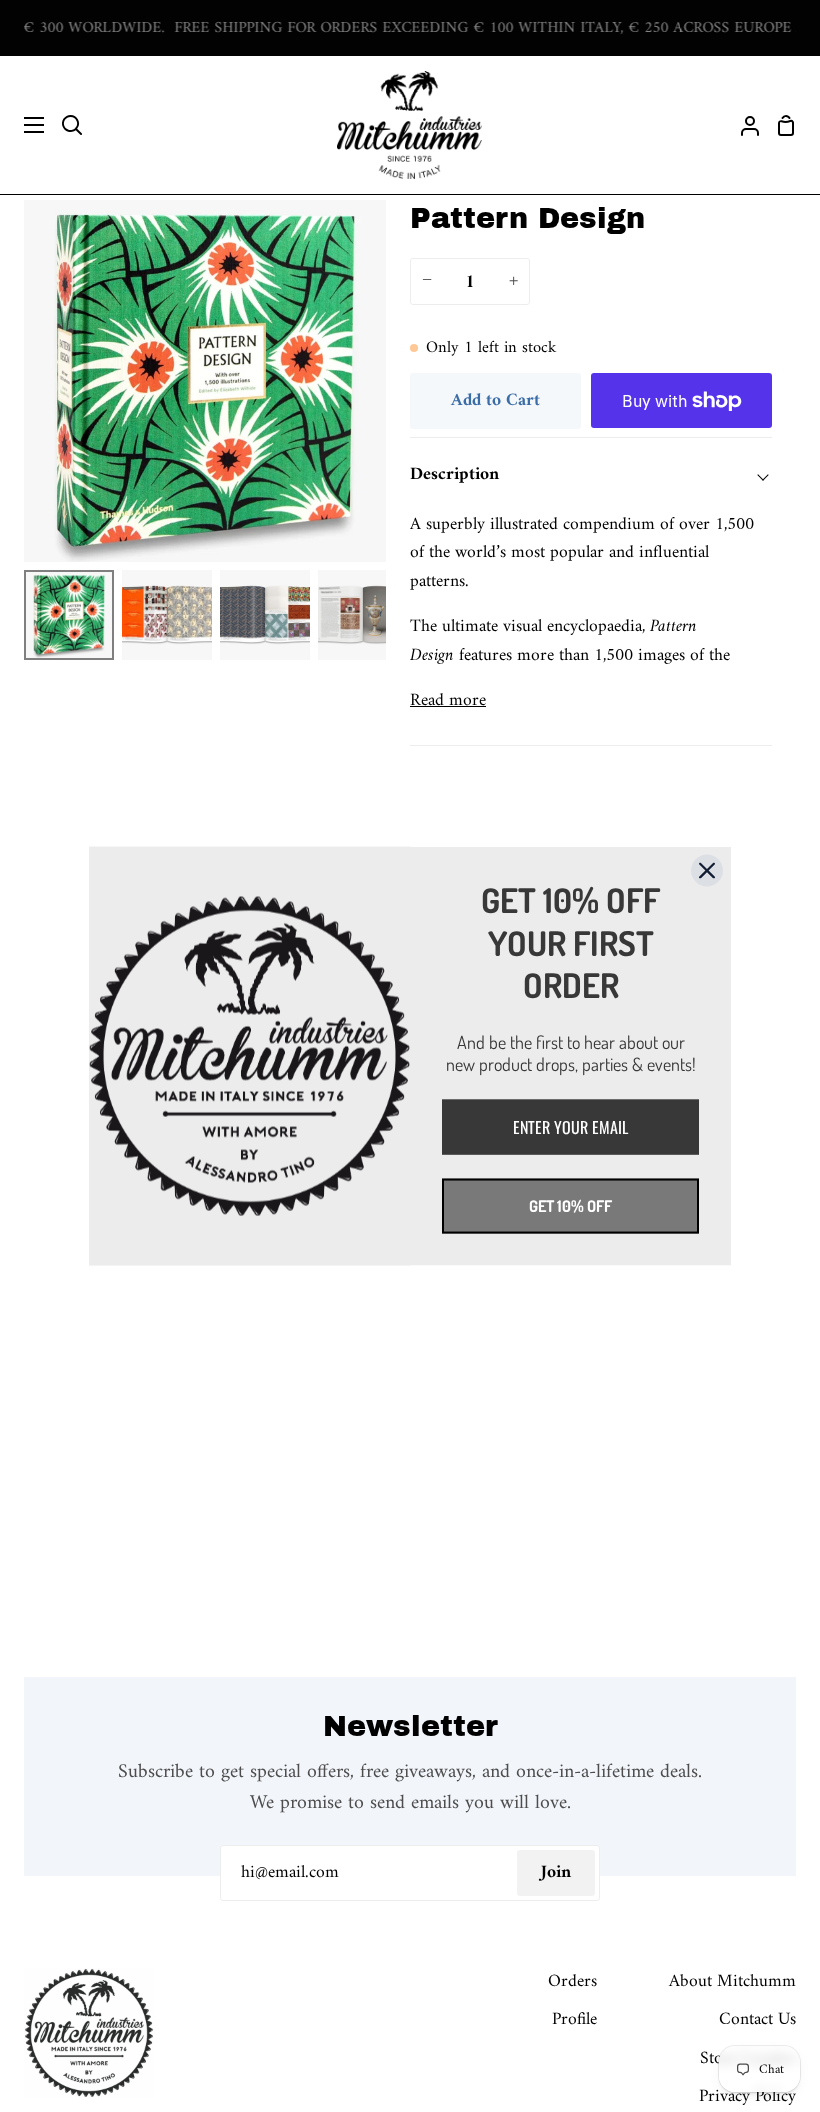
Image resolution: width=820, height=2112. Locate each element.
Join (556, 1872)
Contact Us (757, 2019)
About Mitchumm (732, 1981)
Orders (572, 1981)
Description (454, 474)
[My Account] (742, 125)
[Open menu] (23, 125)
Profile (574, 2019)
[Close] (707, 871)
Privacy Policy (747, 2096)
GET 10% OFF (570, 1205)
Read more (448, 701)
